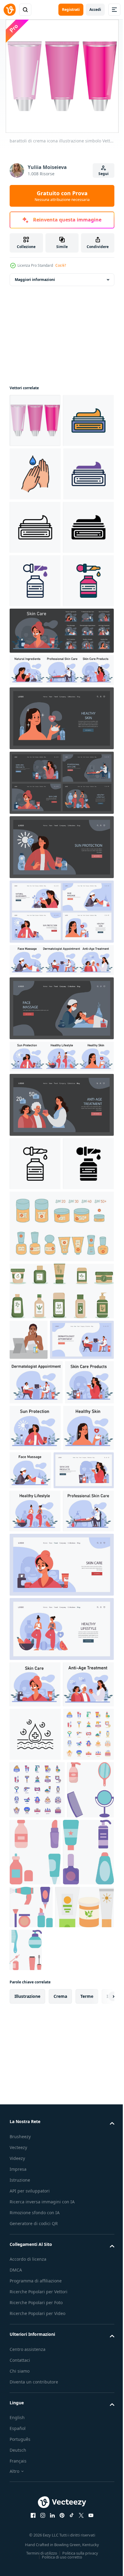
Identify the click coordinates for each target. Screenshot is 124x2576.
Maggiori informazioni (35, 280)
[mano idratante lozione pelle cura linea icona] (35, 527)
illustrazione (27, 2517)
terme (87, 2517)
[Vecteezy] (10, 10)
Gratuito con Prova (62, 196)
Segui (104, 174)
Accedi (95, 10)
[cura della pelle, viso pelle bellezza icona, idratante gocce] (35, 2178)
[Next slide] (100, 2517)
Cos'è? (61, 265)
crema (60, 2517)
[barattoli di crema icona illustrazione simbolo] (35, 420)
